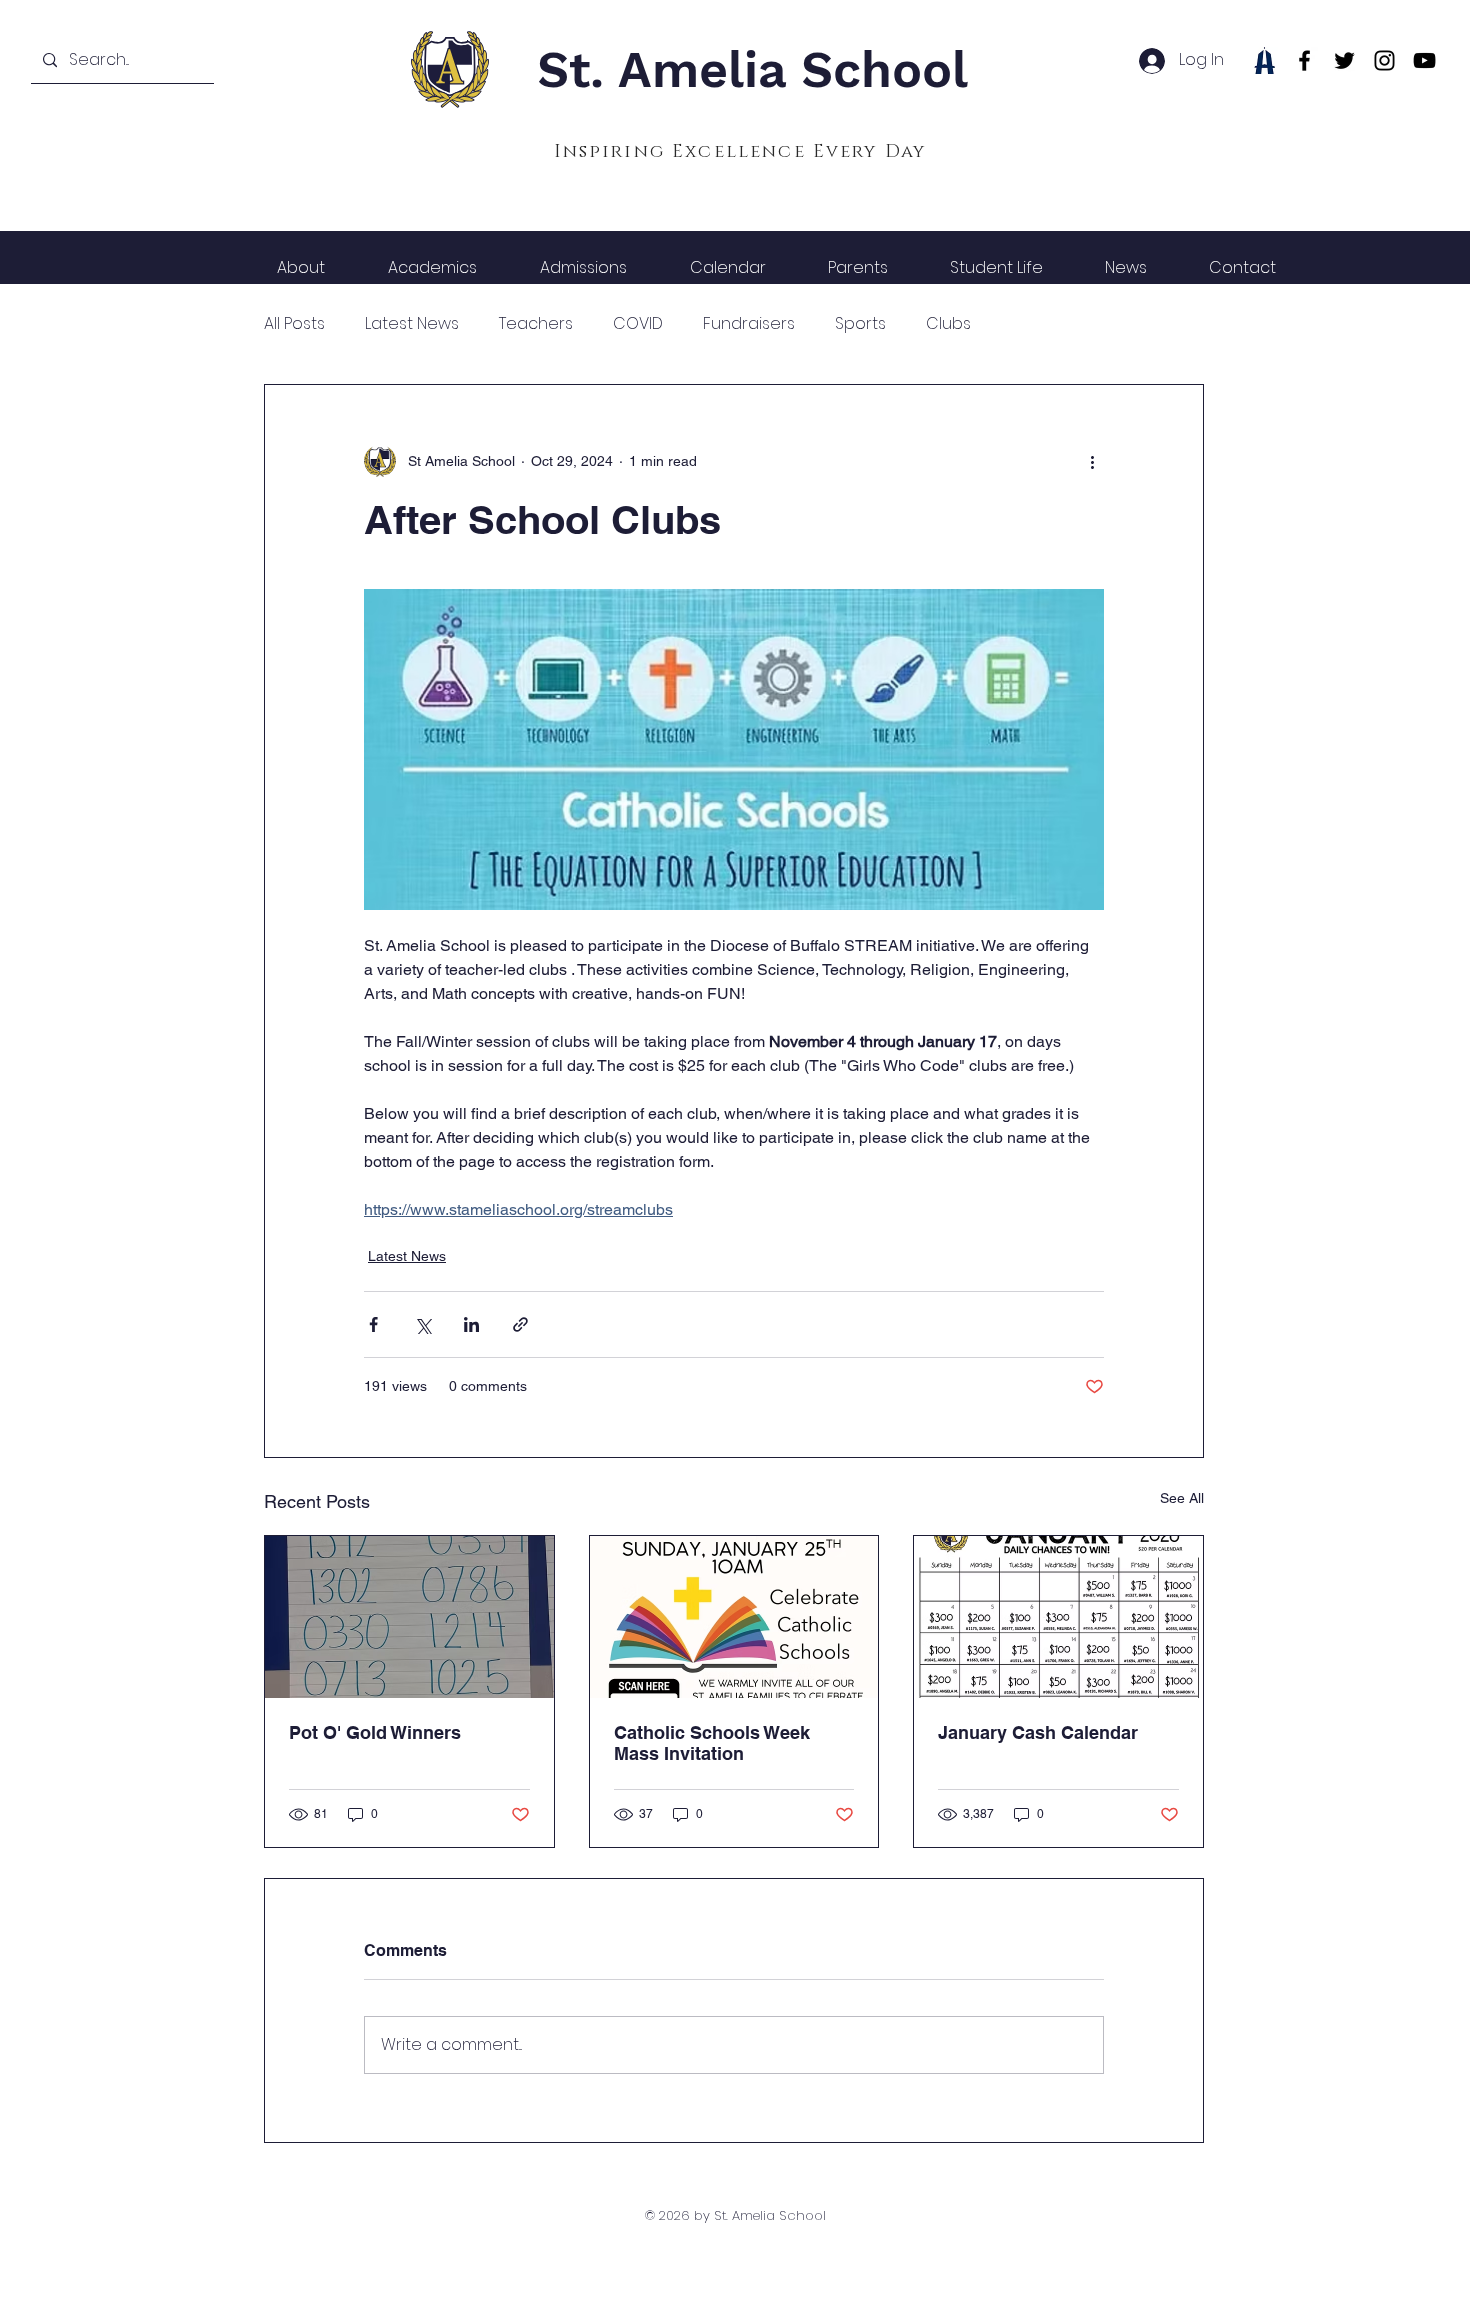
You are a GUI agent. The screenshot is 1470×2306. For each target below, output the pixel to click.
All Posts (294, 324)
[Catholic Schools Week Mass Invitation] (734, 1617)
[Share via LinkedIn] (471, 1324)
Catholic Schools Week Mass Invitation (712, 1743)
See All (1182, 1498)
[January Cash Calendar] (1058, 1617)
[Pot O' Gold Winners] (409, 1617)
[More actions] (1092, 461)
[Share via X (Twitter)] (422, 1324)
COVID (638, 324)
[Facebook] (1304, 60)
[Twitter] (1344, 60)
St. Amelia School (752, 69)
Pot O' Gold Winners (375, 1732)
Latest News (412, 324)
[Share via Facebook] (373, 1324)
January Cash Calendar (1038, 1732)
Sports (860, 324)
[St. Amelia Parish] (1264, 60)
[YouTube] (1424, 60)
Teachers (536, 324)
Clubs (948, 324)
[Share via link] (520, 1324)
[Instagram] (1384, 60)
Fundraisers (749, 324)
